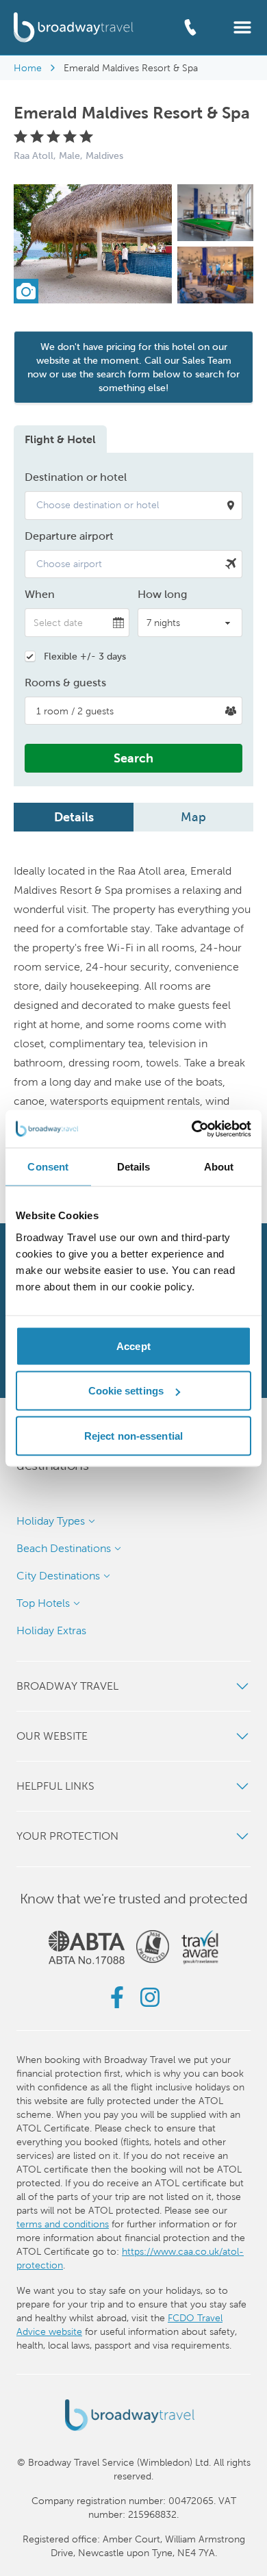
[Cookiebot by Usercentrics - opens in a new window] (192, 1129)
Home (28, 68)
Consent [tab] (48, 1167)
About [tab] (219, 1167)
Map (193, 817)
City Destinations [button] (58, 1576)
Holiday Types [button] (51, 1521)
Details (74, 817)
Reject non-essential (133, 1435)
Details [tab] (134, 1167)
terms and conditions (63, 2224)
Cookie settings (126, 1391)
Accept (133, 1346)
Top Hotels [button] (43, 1603)
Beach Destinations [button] (64, 1548)
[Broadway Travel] (74, 27)
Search (133, 758)
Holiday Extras (51, 1630)
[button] (242, 26)
